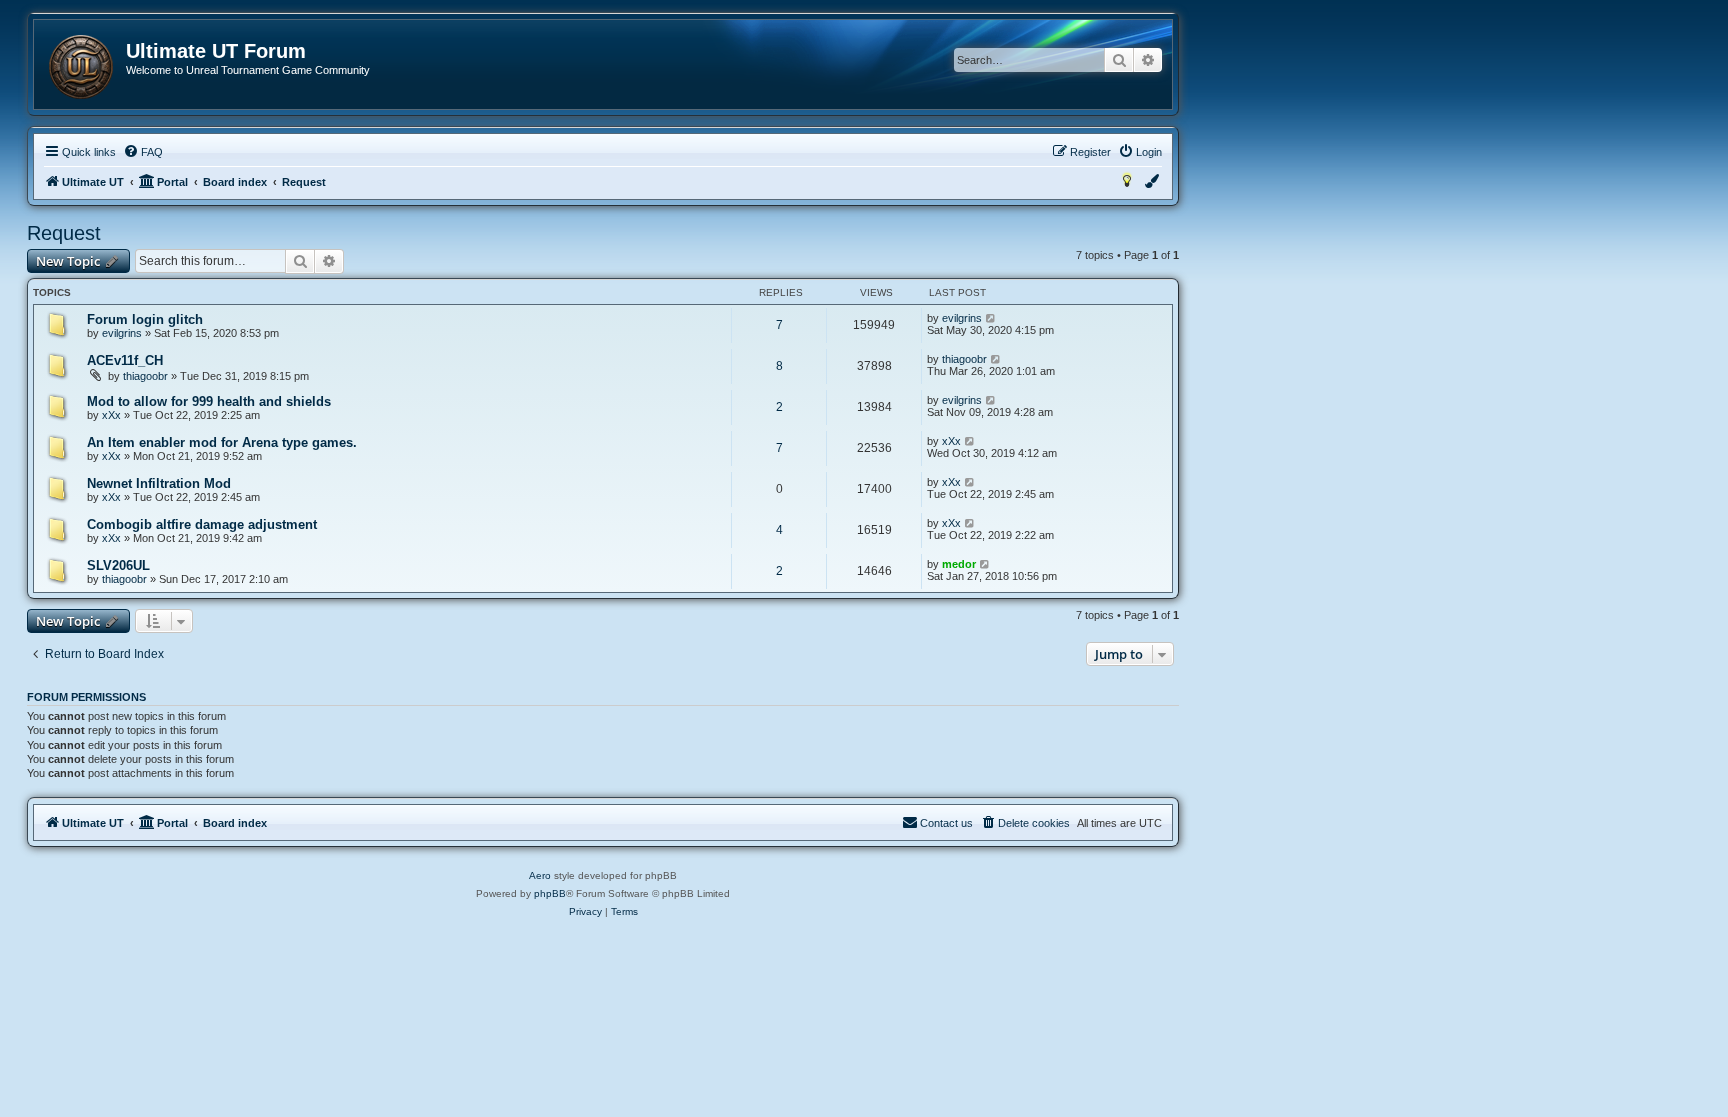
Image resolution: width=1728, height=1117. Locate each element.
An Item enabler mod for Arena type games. (222, 442)
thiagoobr (145, 376)
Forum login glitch (145, 319)
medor (959, 564)
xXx (111, 415)
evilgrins (122, 333)
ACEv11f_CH (125, 360)
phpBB (550, 893)
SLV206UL (118, 565)
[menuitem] (143, 152)
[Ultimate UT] (81, 67)
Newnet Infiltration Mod (159, 483)
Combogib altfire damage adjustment (202, 524)
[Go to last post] (991, 318)
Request (64, 233)
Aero (540, 875)
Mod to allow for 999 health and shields (209, 401)
